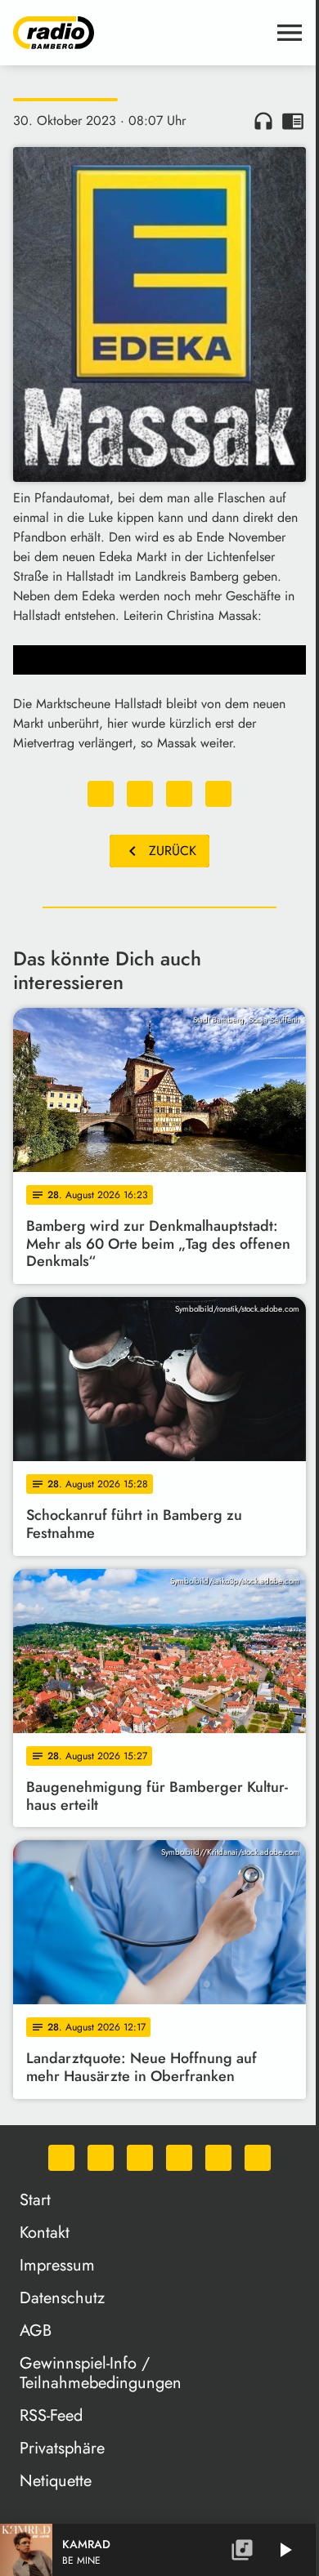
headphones (263, 121)
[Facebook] (101, 2158)
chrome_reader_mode (293, 121)
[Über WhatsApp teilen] (179, 794)
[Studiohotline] (258, 2158)
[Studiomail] (218, 2158)
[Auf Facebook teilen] (101, 794)
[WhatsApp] (61, 2158)
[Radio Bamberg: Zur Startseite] (140, 33)
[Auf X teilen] (140, 794)
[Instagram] (140, 2158)
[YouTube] (179, 2158)
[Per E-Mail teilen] (218, 794)
